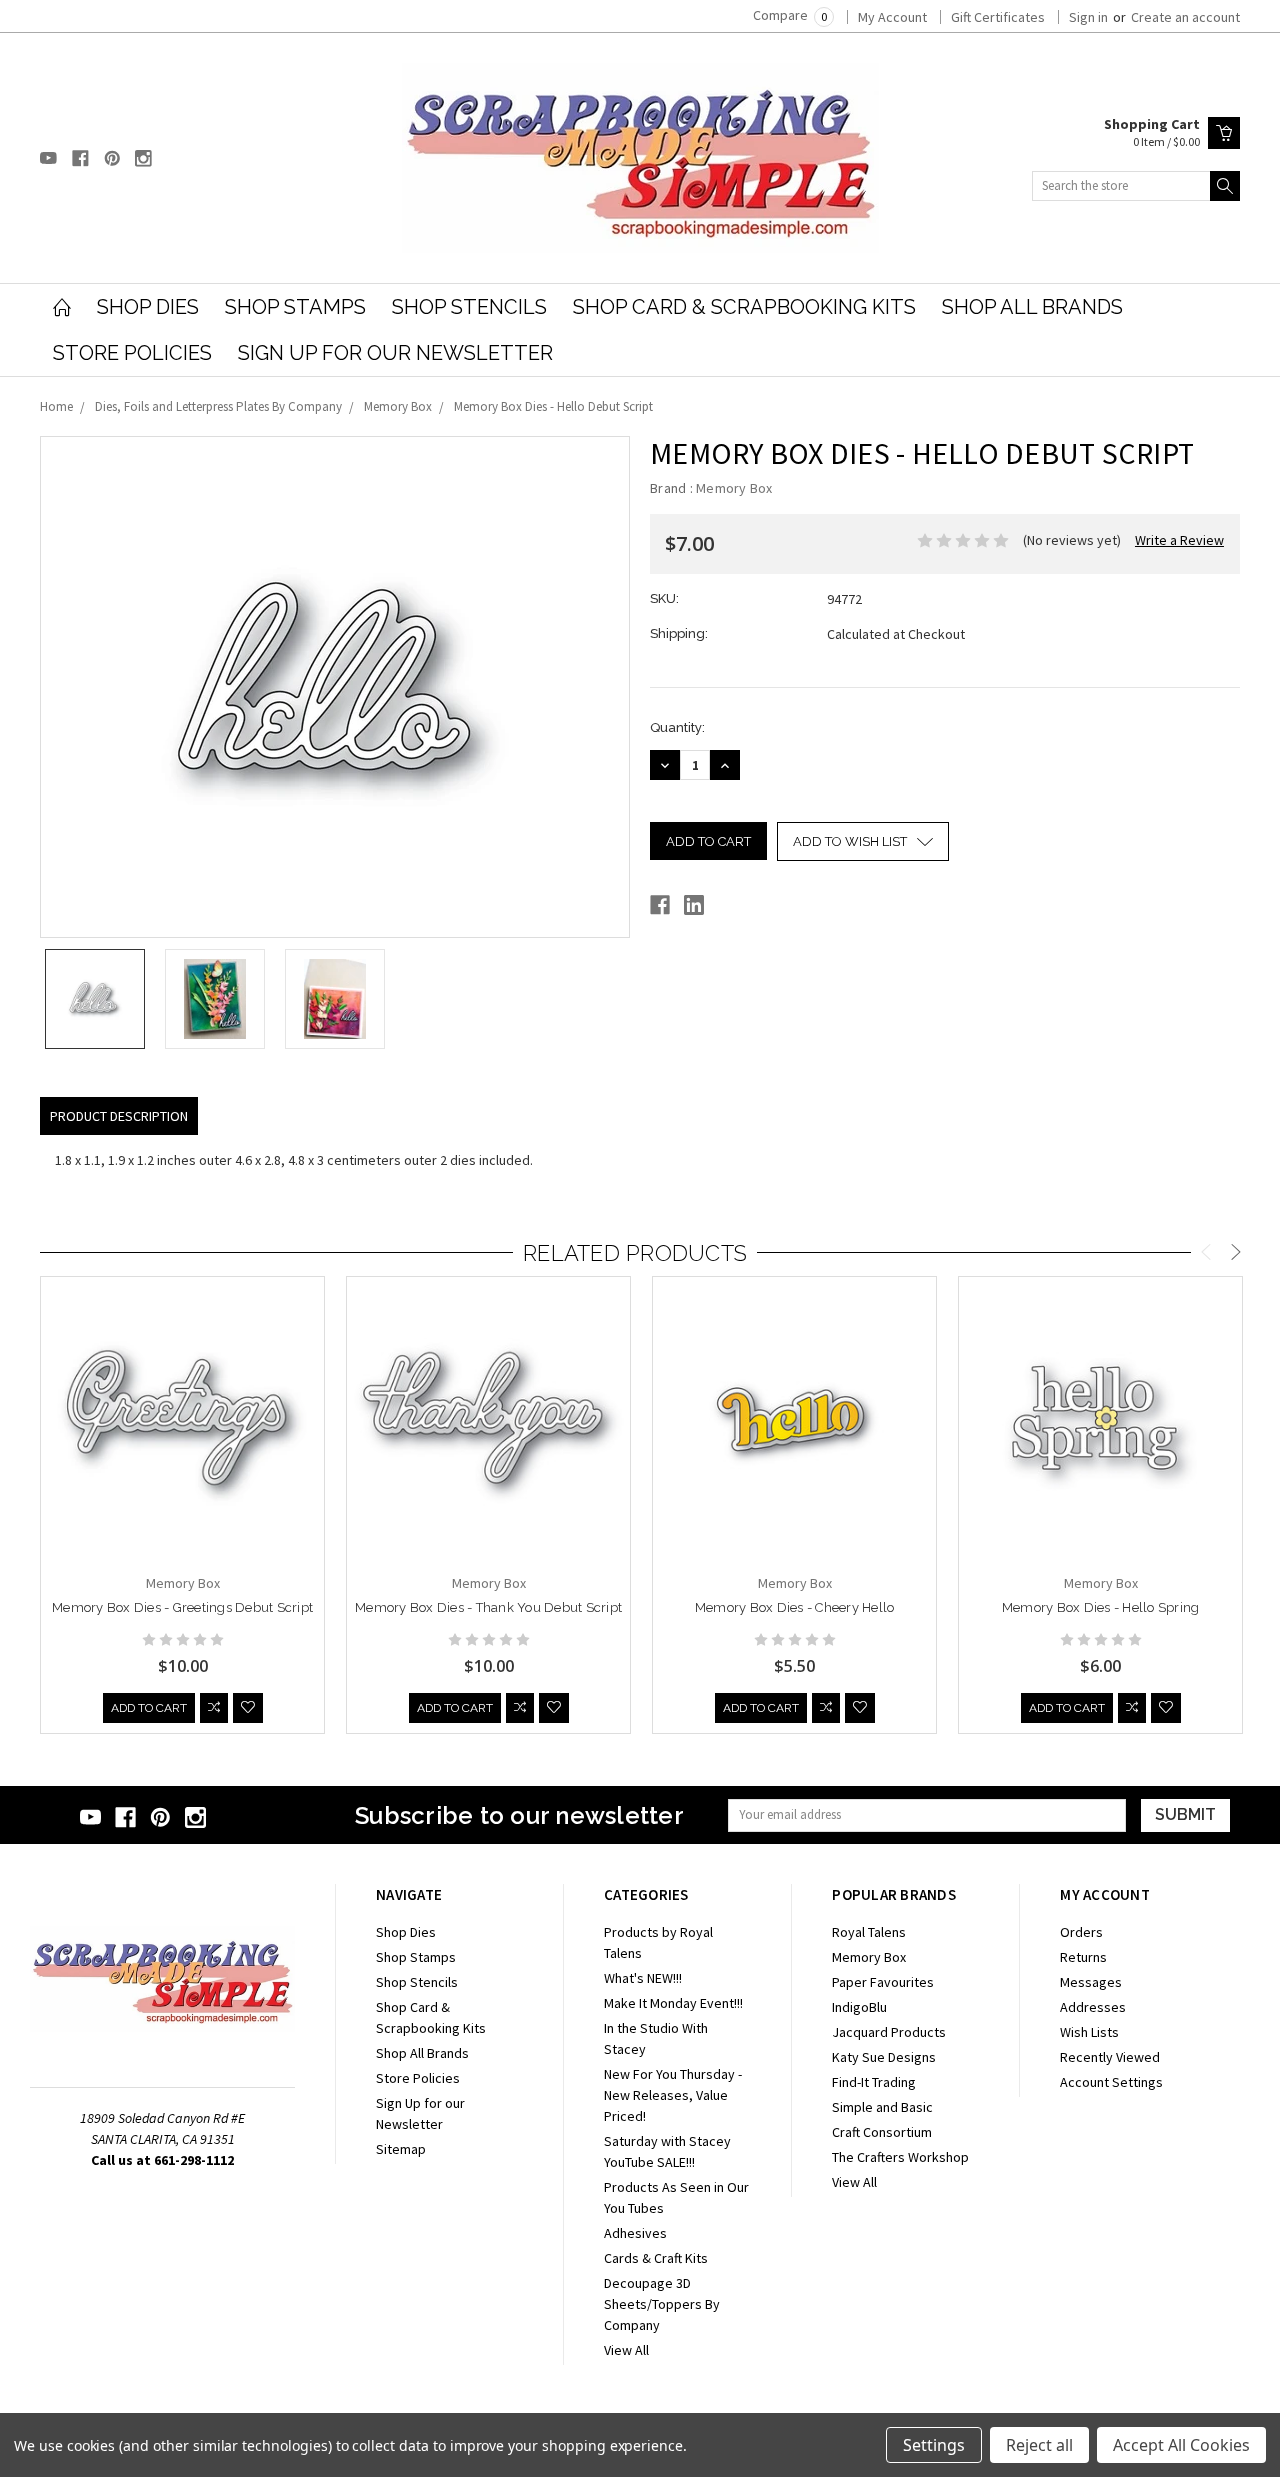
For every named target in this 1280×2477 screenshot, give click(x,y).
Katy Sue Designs (884, 2057)
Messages (1091, 1982)
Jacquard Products (889, 2032)
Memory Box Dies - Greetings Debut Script (182, 1607)
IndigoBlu (859, 2007)
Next (1236, 1255)
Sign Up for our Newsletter (395, 353)
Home (56, 406)
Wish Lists (1089, 2032)
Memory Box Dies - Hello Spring (1101, 1607)
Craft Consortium (882, 2132)
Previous (1206, 1255)
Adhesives (635, 2233)
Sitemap (401, 2149)
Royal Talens (869, 1932)
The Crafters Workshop (900, 2157)
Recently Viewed (1110, 2057)
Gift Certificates (998, 17)
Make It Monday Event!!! (673, 2003)
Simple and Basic (882, 2107)
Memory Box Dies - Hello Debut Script (553, 406)
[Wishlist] (248, 1708)
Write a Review (1179, 540)
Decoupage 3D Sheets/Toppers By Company (662, 2304)
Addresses (1093, 2007)
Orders (1081, 1932)
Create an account (1185, 17)
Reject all (1039, 2445)
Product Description (119, 1116)
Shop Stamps (295, 307)
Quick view (183, 1478)
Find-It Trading (874, 2082)
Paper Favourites (883, 1982)
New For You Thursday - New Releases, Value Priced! (673, 2095)
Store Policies (132, 353)
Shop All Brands (1032, 307)
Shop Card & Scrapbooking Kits (744, 307)
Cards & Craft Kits (656, 2258)
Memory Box (398, 406)
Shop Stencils (469, 307)
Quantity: (677, 727)
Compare (790, 15)
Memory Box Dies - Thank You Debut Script (488, 1607)
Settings (934, 2445)
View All (626, 2350)
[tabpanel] (183, 1505)
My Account (892, 17)
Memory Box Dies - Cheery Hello (795, 1607)
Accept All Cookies (1181, 2445)
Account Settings (1111, 2082)
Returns (1083, 1957)
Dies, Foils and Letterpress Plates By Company (218, 406)
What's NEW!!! (643, 1978)
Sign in (1088, 17)
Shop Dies (148, 307)
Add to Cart (149, 1708)
